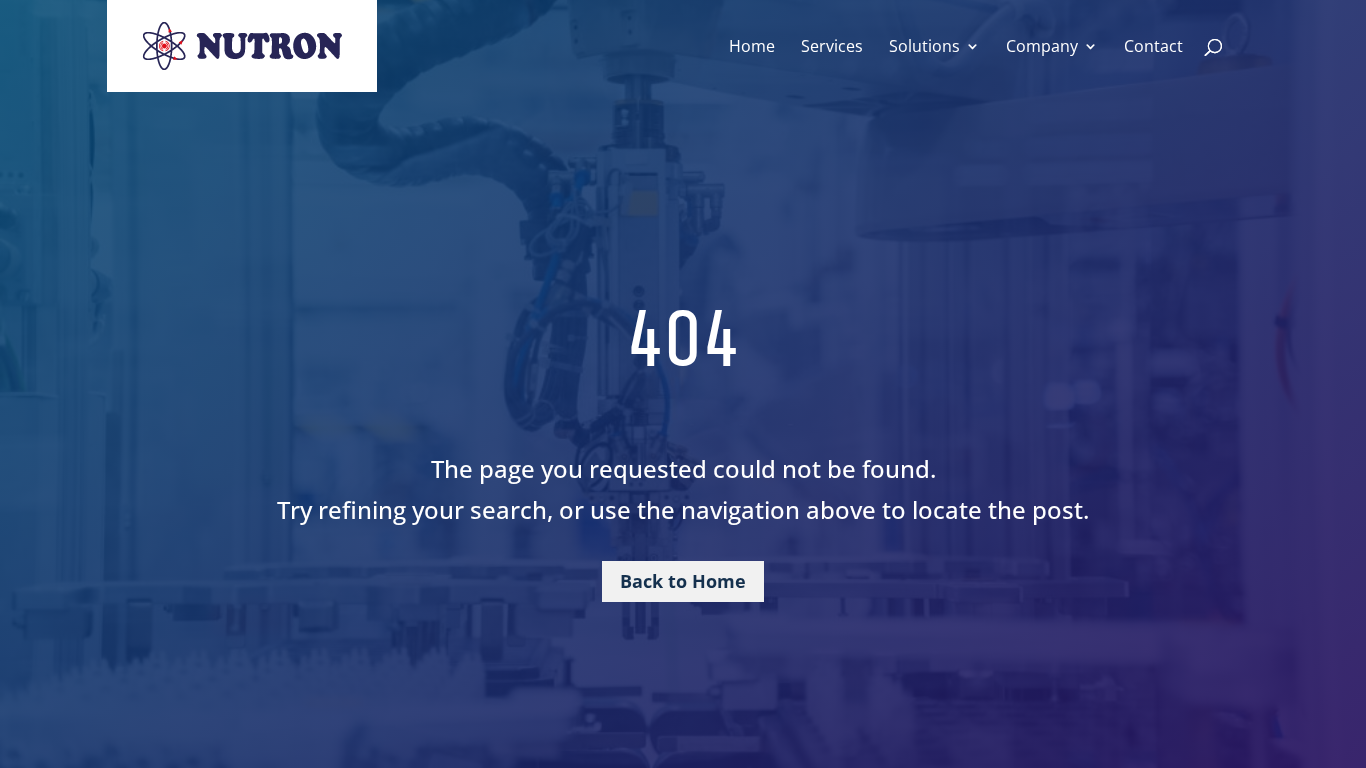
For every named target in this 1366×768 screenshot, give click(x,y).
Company (1042, 48)
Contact (1153, 48)
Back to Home (683, 581)
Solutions (924, 48)
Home (752, 48)
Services (832, 48)
